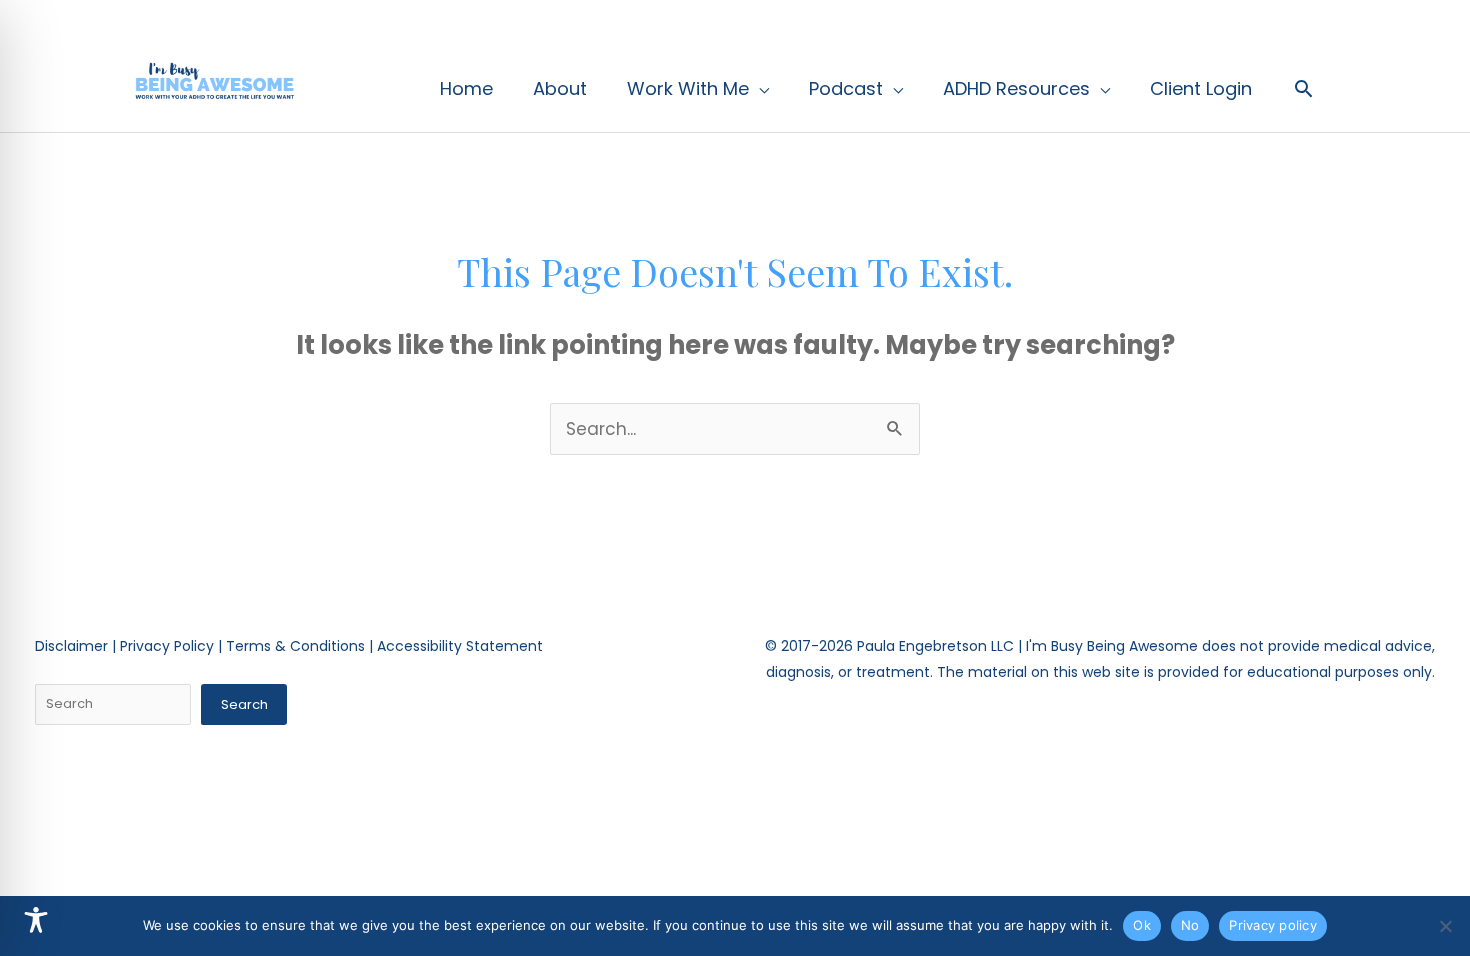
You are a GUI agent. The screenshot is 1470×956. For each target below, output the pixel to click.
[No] (1445, 926)
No (1190, 925)
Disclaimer (71, 646)
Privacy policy (1273, 925)
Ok (1142, 925)
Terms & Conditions (295, 646)
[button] (1303, 88)
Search (244, 704)
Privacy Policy (167, 646)
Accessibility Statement (460, 646)
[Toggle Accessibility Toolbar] (36, 920)
